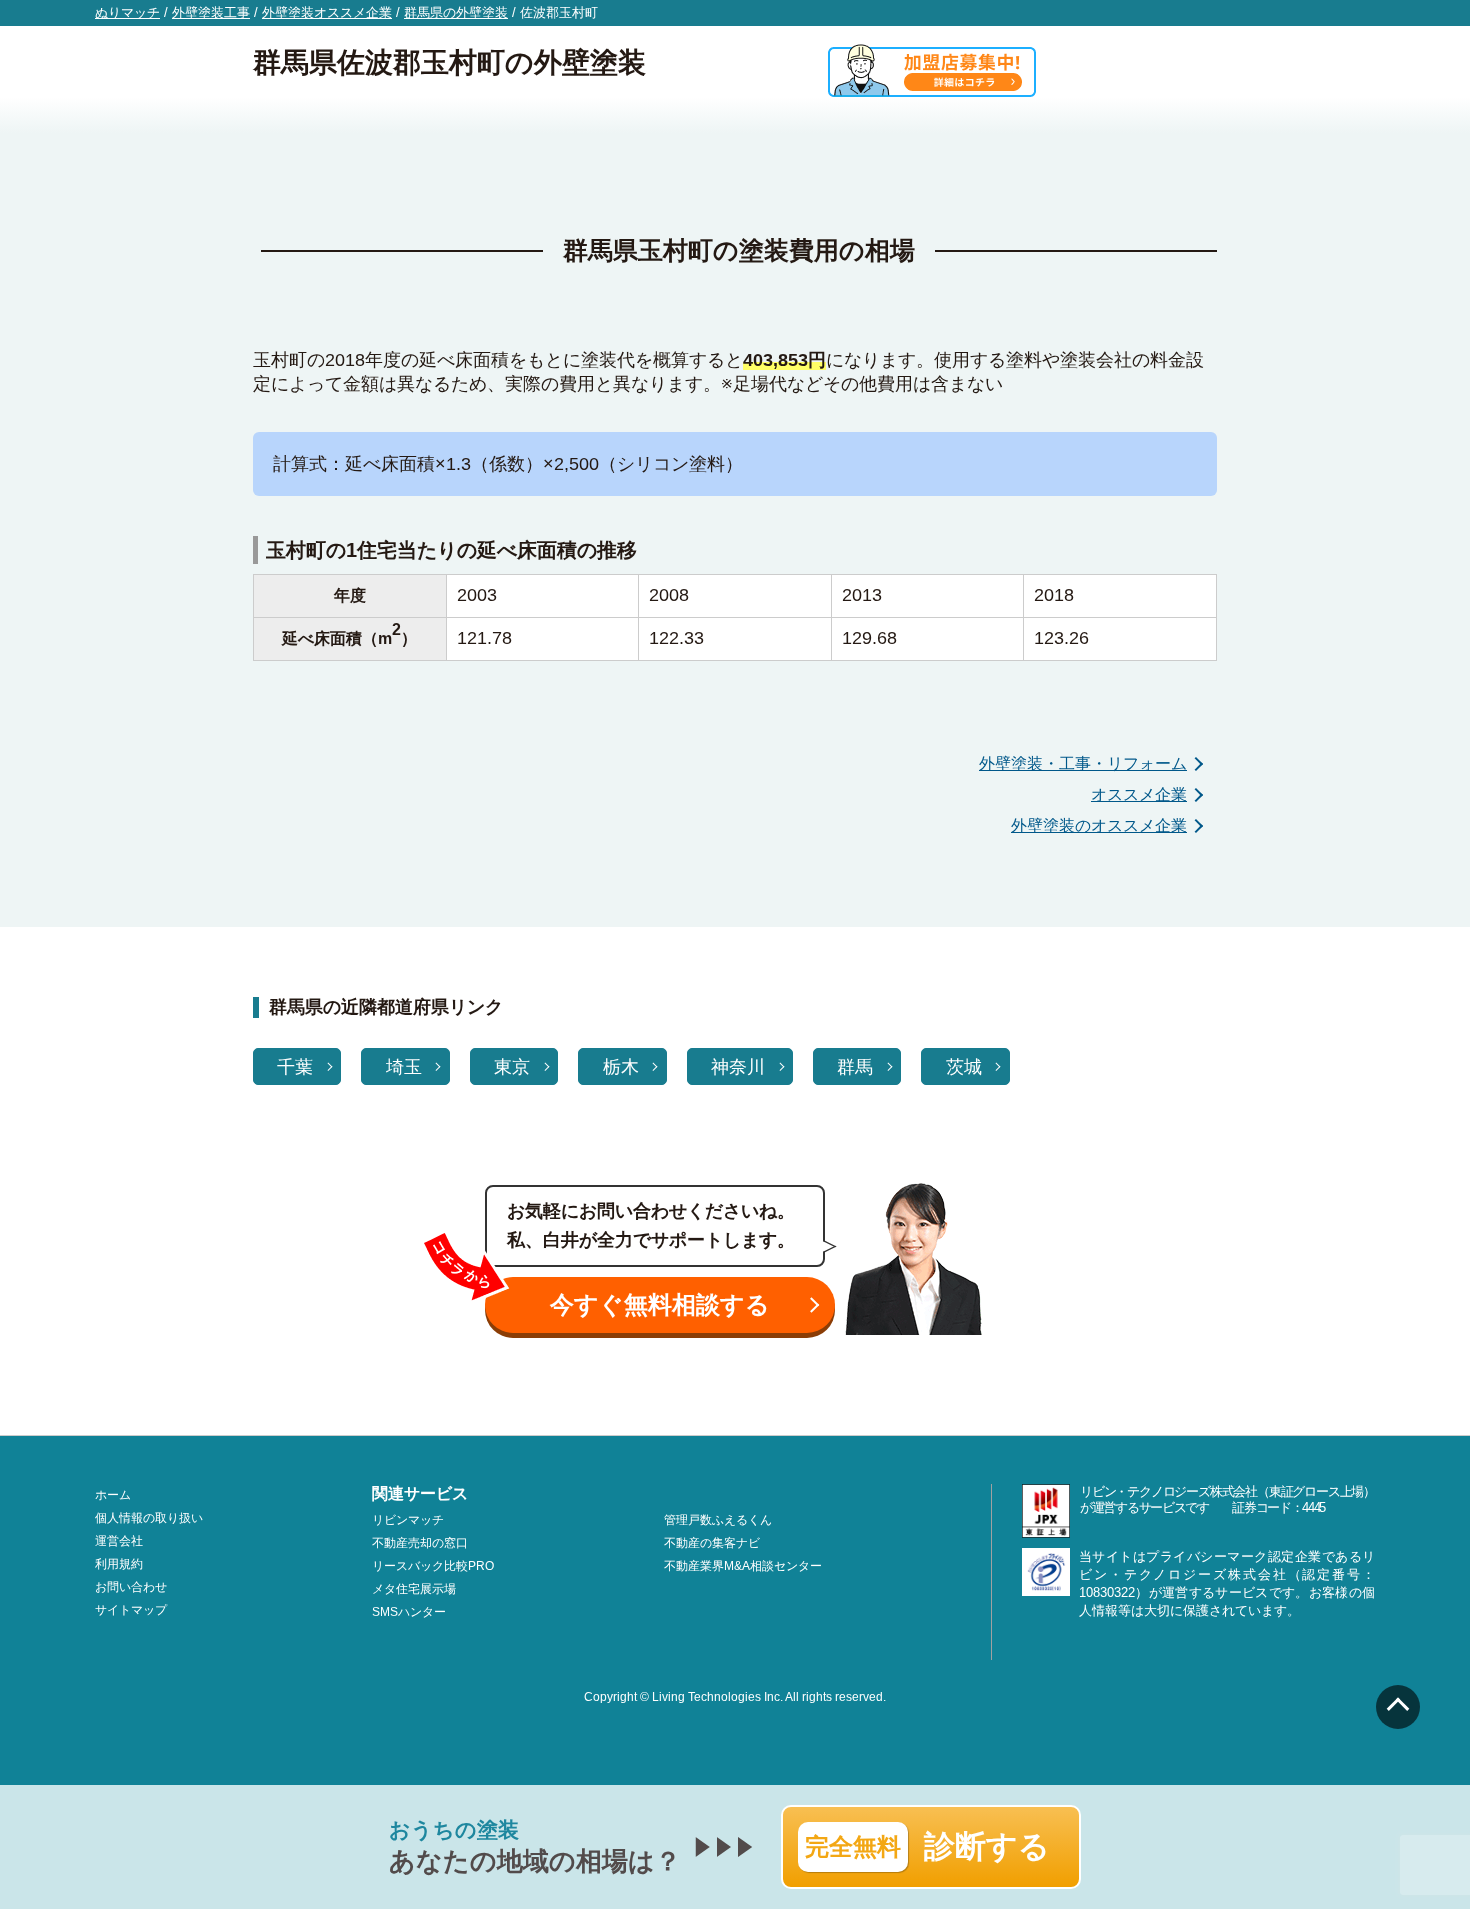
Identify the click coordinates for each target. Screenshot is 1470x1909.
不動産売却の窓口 (420, 1543)
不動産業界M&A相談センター (743, 1566)
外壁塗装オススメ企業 (327, 12)
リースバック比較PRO (433, 1566)
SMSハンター (409, 1612)
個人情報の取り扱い (149, 1518)
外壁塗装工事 (211, 12)
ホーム (113, 1495)
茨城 (964, 1067)
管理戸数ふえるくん (718, 1520)
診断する (927, 1846)
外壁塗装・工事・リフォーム (1083, 763)
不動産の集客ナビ (712, 1543)
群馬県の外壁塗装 (456, 12)
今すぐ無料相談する (660, 1304)
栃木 (621, 1067)
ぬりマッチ (127, 12)
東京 (512, 1067)
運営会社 (119, 1541)
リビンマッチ (408, 1520)
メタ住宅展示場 (414, 1589)
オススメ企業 (1139, 794)
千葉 (295, 1067)
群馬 (855, 1067)
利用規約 (119, 1564)
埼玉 (404, 1067)
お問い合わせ (131, 1587)
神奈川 (738, 1067)
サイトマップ (131, 1610)
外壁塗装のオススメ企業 (1099, 825)
